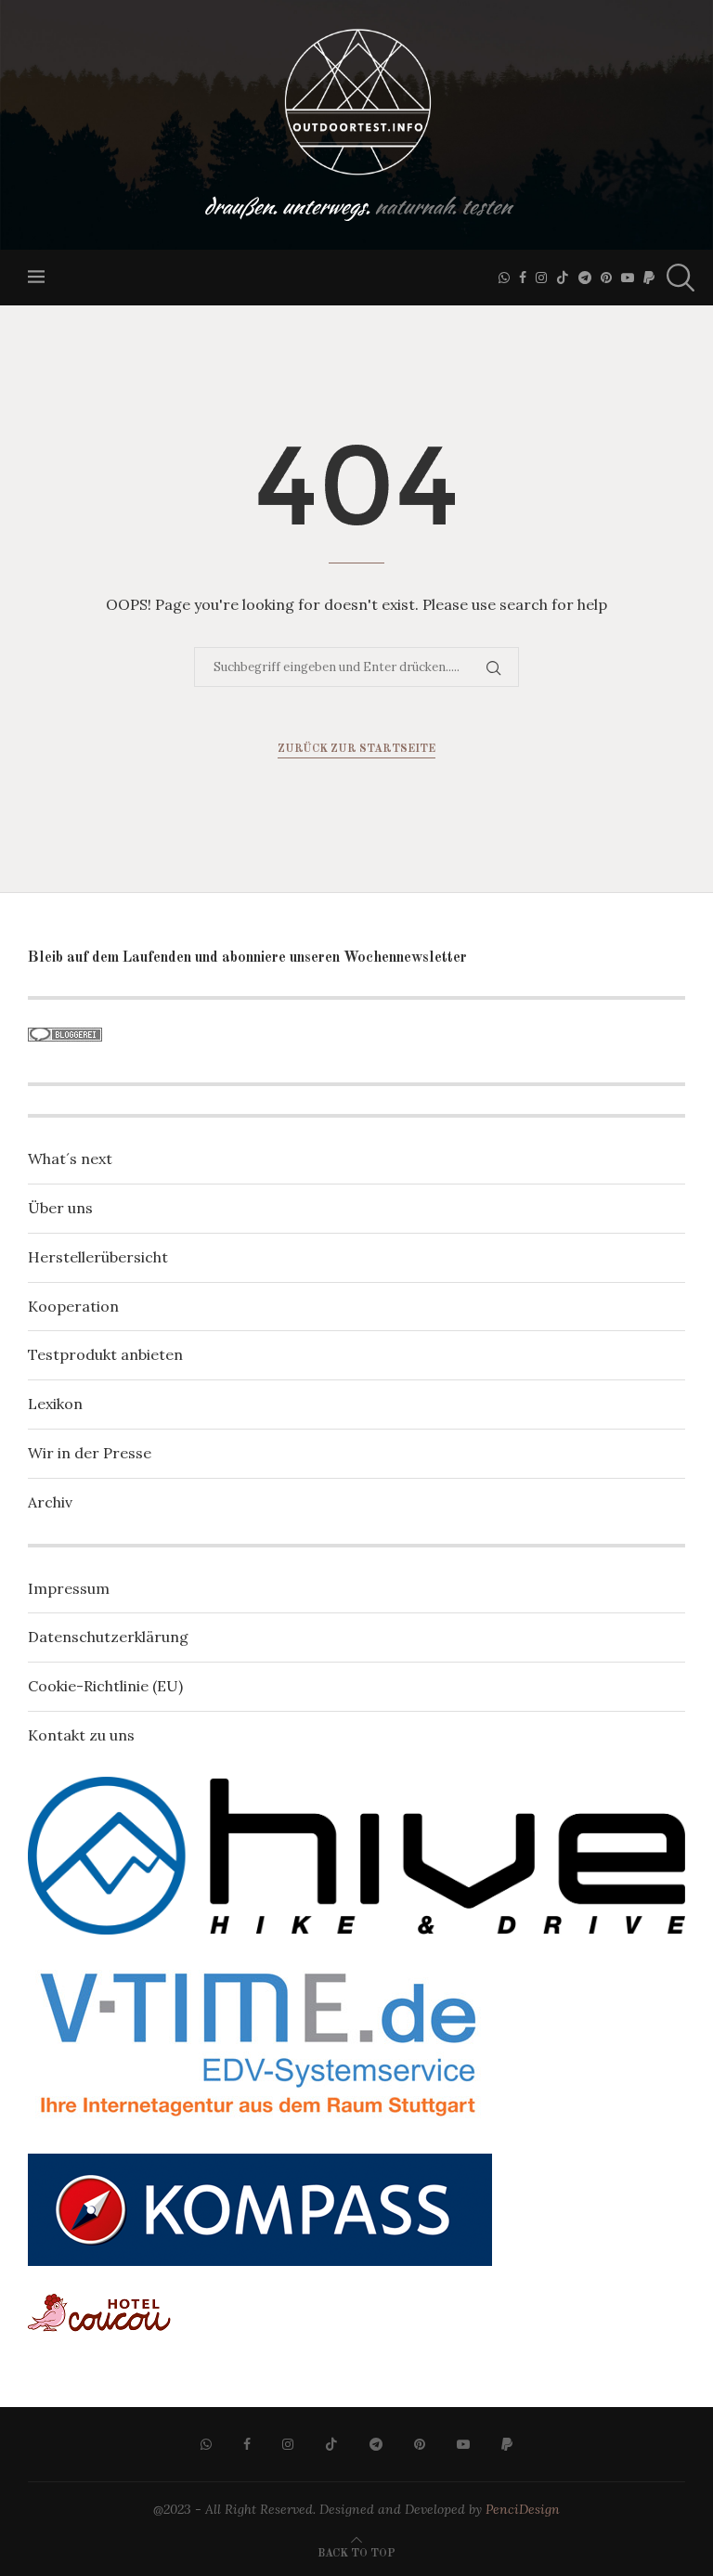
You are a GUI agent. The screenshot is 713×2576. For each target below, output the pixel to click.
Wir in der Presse (90, 1453)
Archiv (50, 1502)
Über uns (60, 1208)
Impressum (69, 1588)
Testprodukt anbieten (105, 1354)
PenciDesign (523, 2509)
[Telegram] (585, 278)
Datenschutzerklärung (108, 1637)
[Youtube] (628, 278)
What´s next (70, 1159)
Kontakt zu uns (81, 1735)
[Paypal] (649, 278)
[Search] (676, 278)
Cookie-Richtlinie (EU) (105, 1686)
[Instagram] (541, 278)
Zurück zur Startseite (356, 749)
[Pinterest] (606, 278)
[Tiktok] (563, 278)
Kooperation (73, 1306)
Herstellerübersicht (98, 1257)
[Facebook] (523, 278)
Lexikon (55, 1404)
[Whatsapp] (504, 278)
